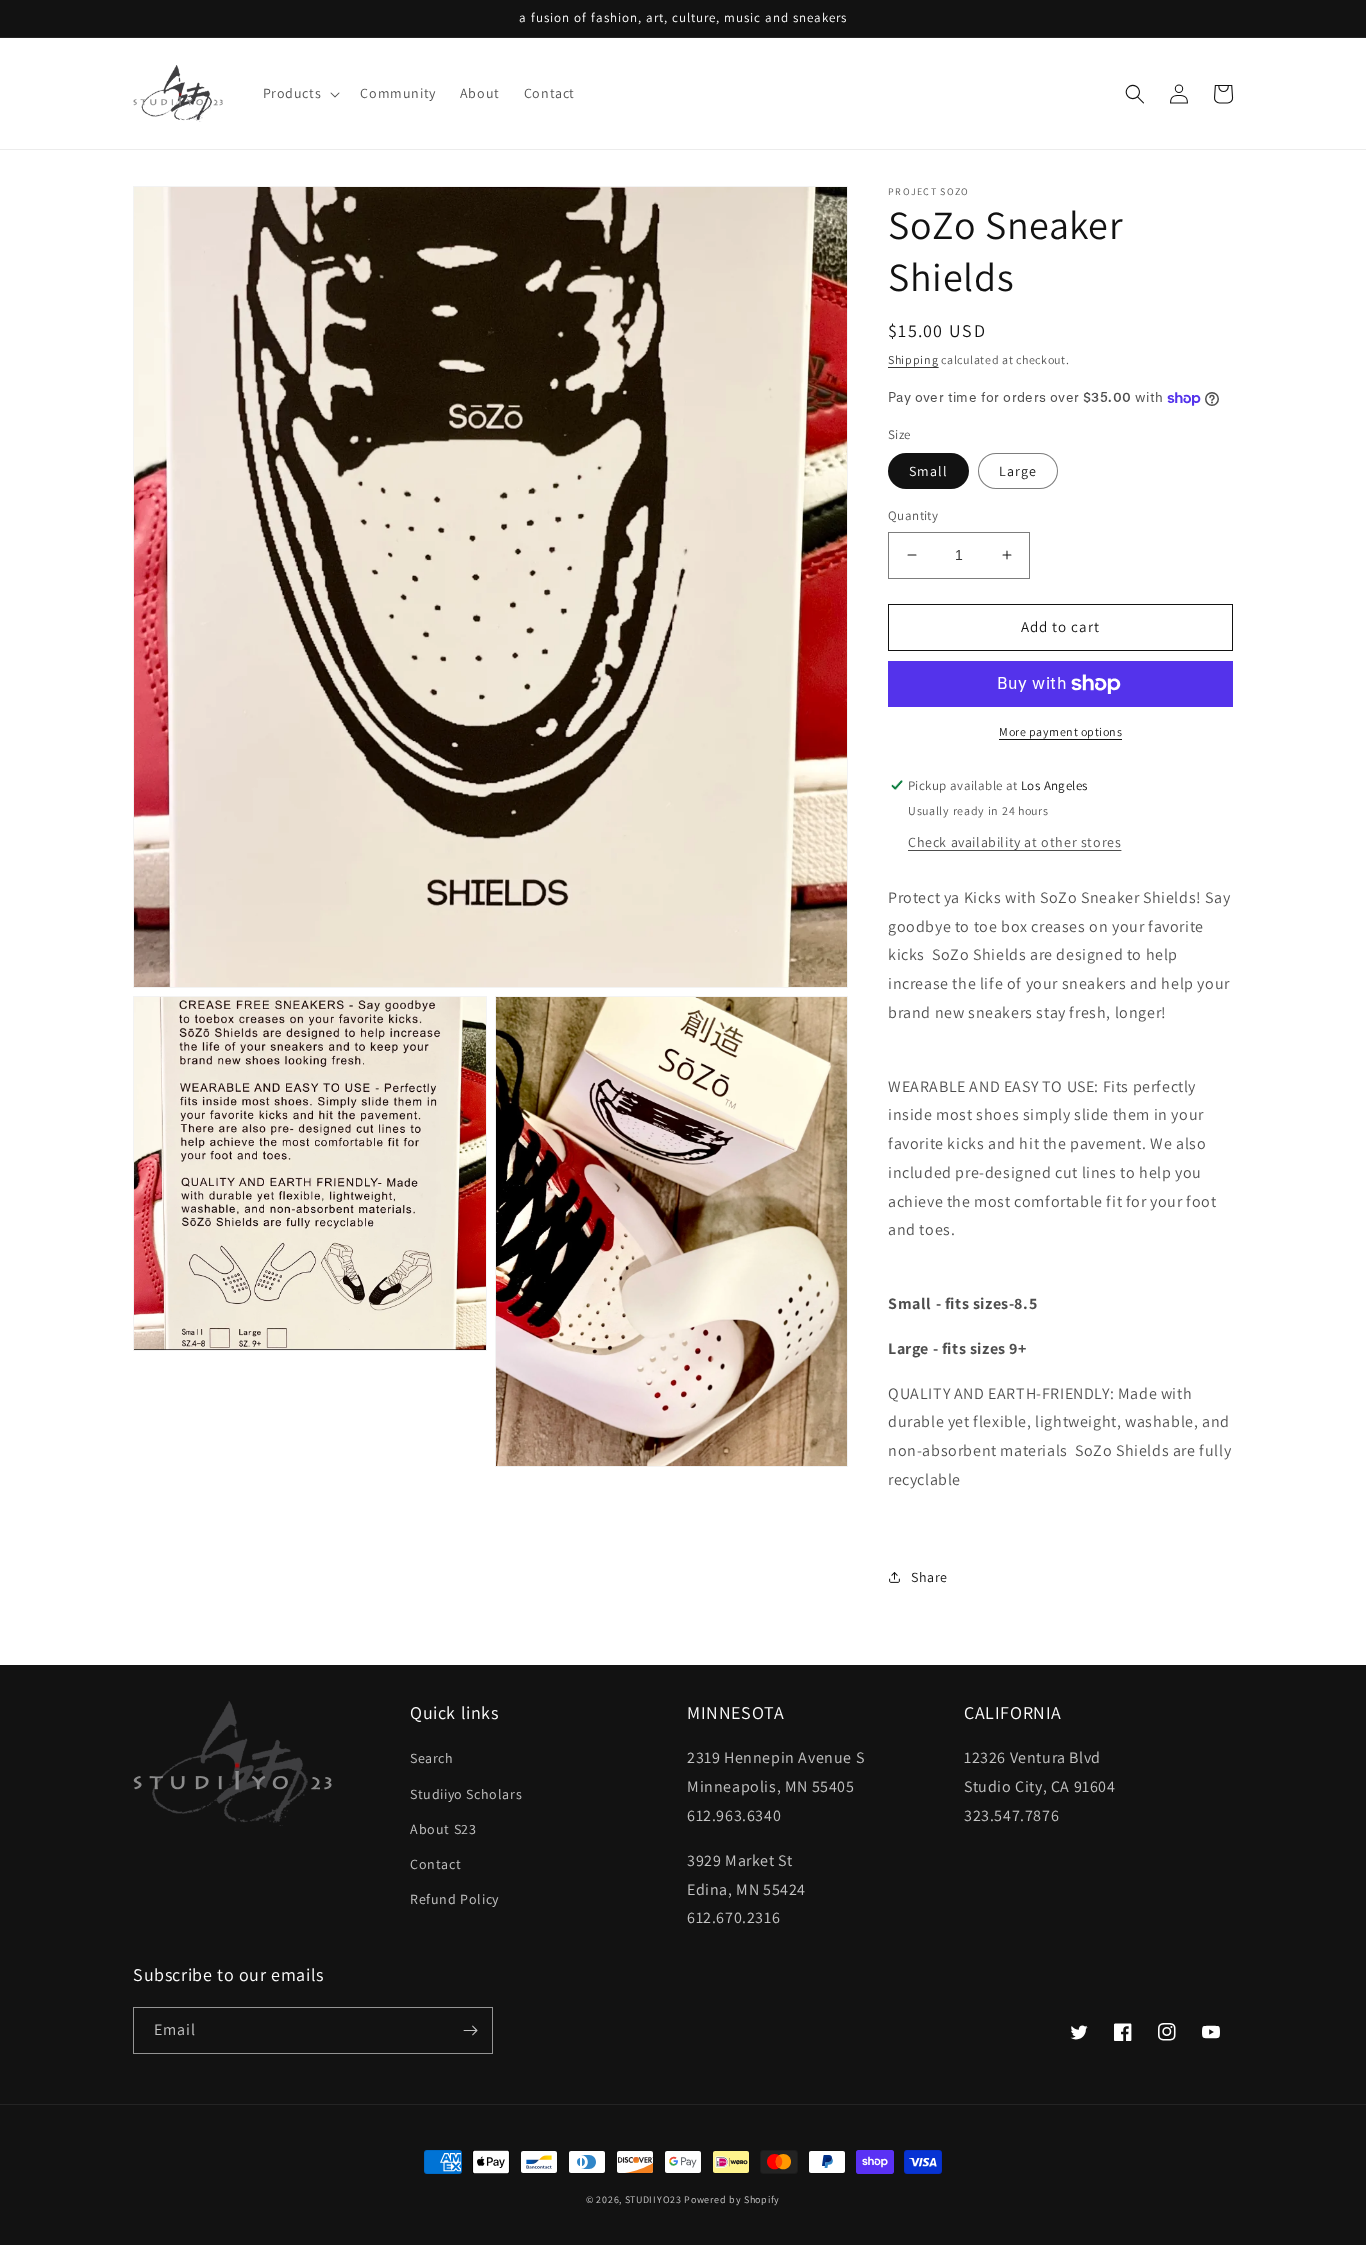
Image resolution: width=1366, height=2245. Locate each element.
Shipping (913, 359)
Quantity (913, 515)
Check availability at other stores (1014, 842)
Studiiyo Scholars (466, 1794)
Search (432, 1758)
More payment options (1060, 731)
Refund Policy (454, 1899)
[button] (300, 93)
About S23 (443, 1829)
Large (1018, 471)
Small (928, 471)
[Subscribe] (470, 2030)
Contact (435, 1864)
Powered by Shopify (732, 2199)
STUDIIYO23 (653, 2199)
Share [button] (929, 1577)
